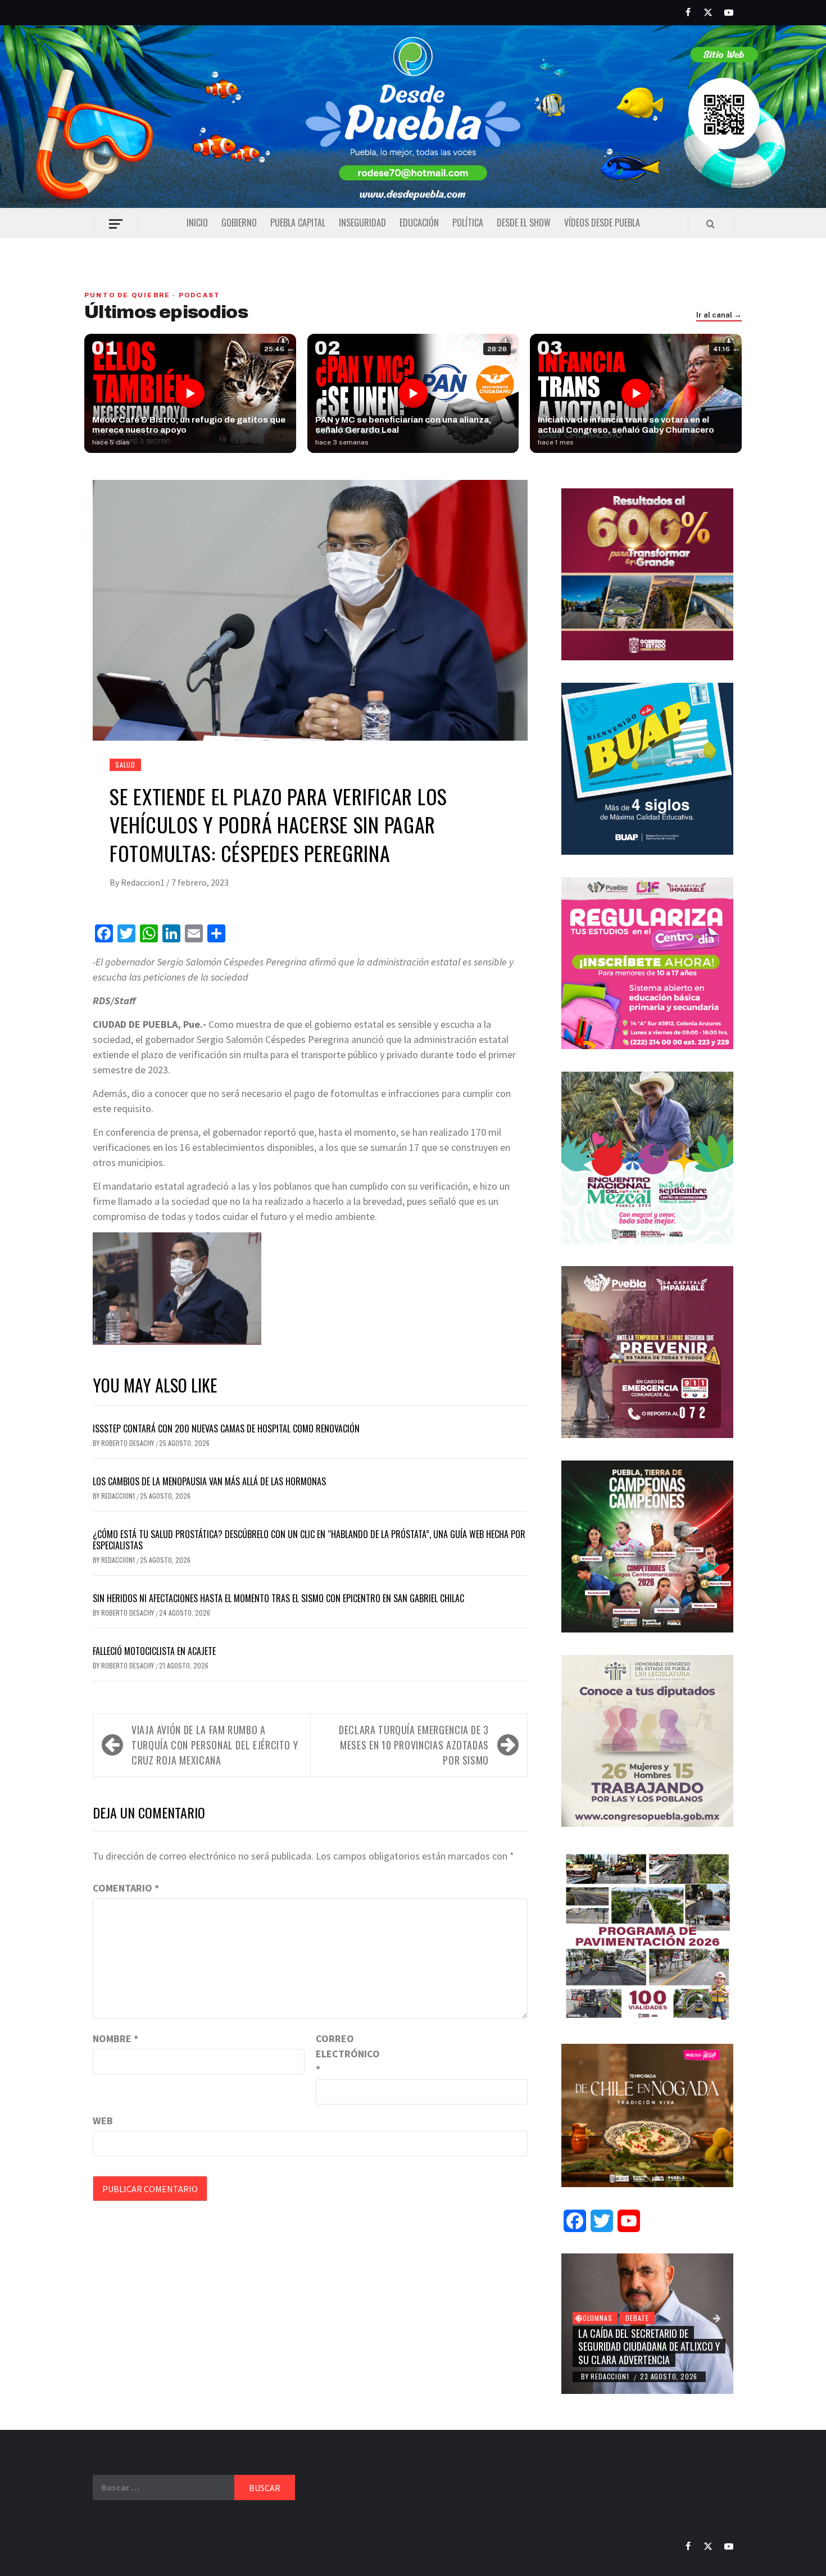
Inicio (197, 223)
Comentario (126, 1888)
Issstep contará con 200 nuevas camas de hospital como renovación (226, 1428)
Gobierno (239, 223)
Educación (419, 223)
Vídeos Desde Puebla (602, 223)
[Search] (711, 224)
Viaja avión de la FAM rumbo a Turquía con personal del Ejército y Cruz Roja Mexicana (215, 1745)
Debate (637, 2318)
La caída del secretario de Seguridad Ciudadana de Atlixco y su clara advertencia (649, 2346)
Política (468, 223)
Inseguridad (362, 223)
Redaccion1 (144, 882)
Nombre (115, 2038)
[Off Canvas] (115, 224)
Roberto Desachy (128, 1443)
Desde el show (524, 223)
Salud (125, 765)
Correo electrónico (344, 2054)
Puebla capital (298, 223)
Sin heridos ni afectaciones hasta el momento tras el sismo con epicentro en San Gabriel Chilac (278, 1598)
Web (103, 2121)
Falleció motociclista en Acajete (154, 1651)
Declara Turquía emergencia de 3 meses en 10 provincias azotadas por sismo (414, 1745)
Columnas (595, 2318)
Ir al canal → (719, 315)
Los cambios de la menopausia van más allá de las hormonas (209, 1481)
